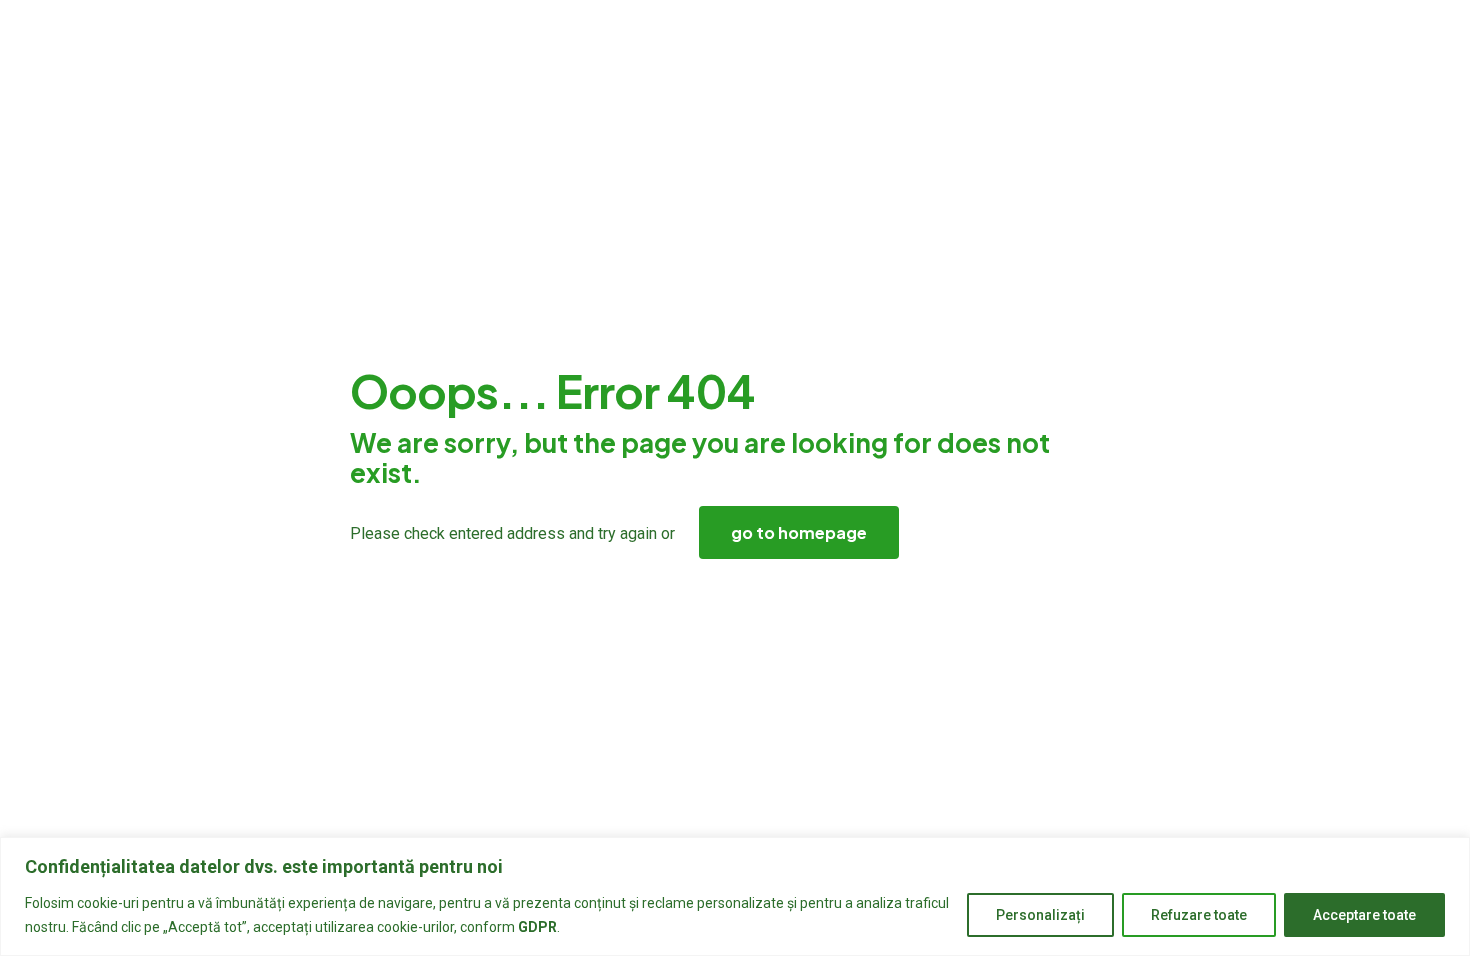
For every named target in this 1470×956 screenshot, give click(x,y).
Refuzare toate (1199, 915)
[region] (735, 896)
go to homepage (799, 532)
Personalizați (1040, 915)
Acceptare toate (1364, 915)
